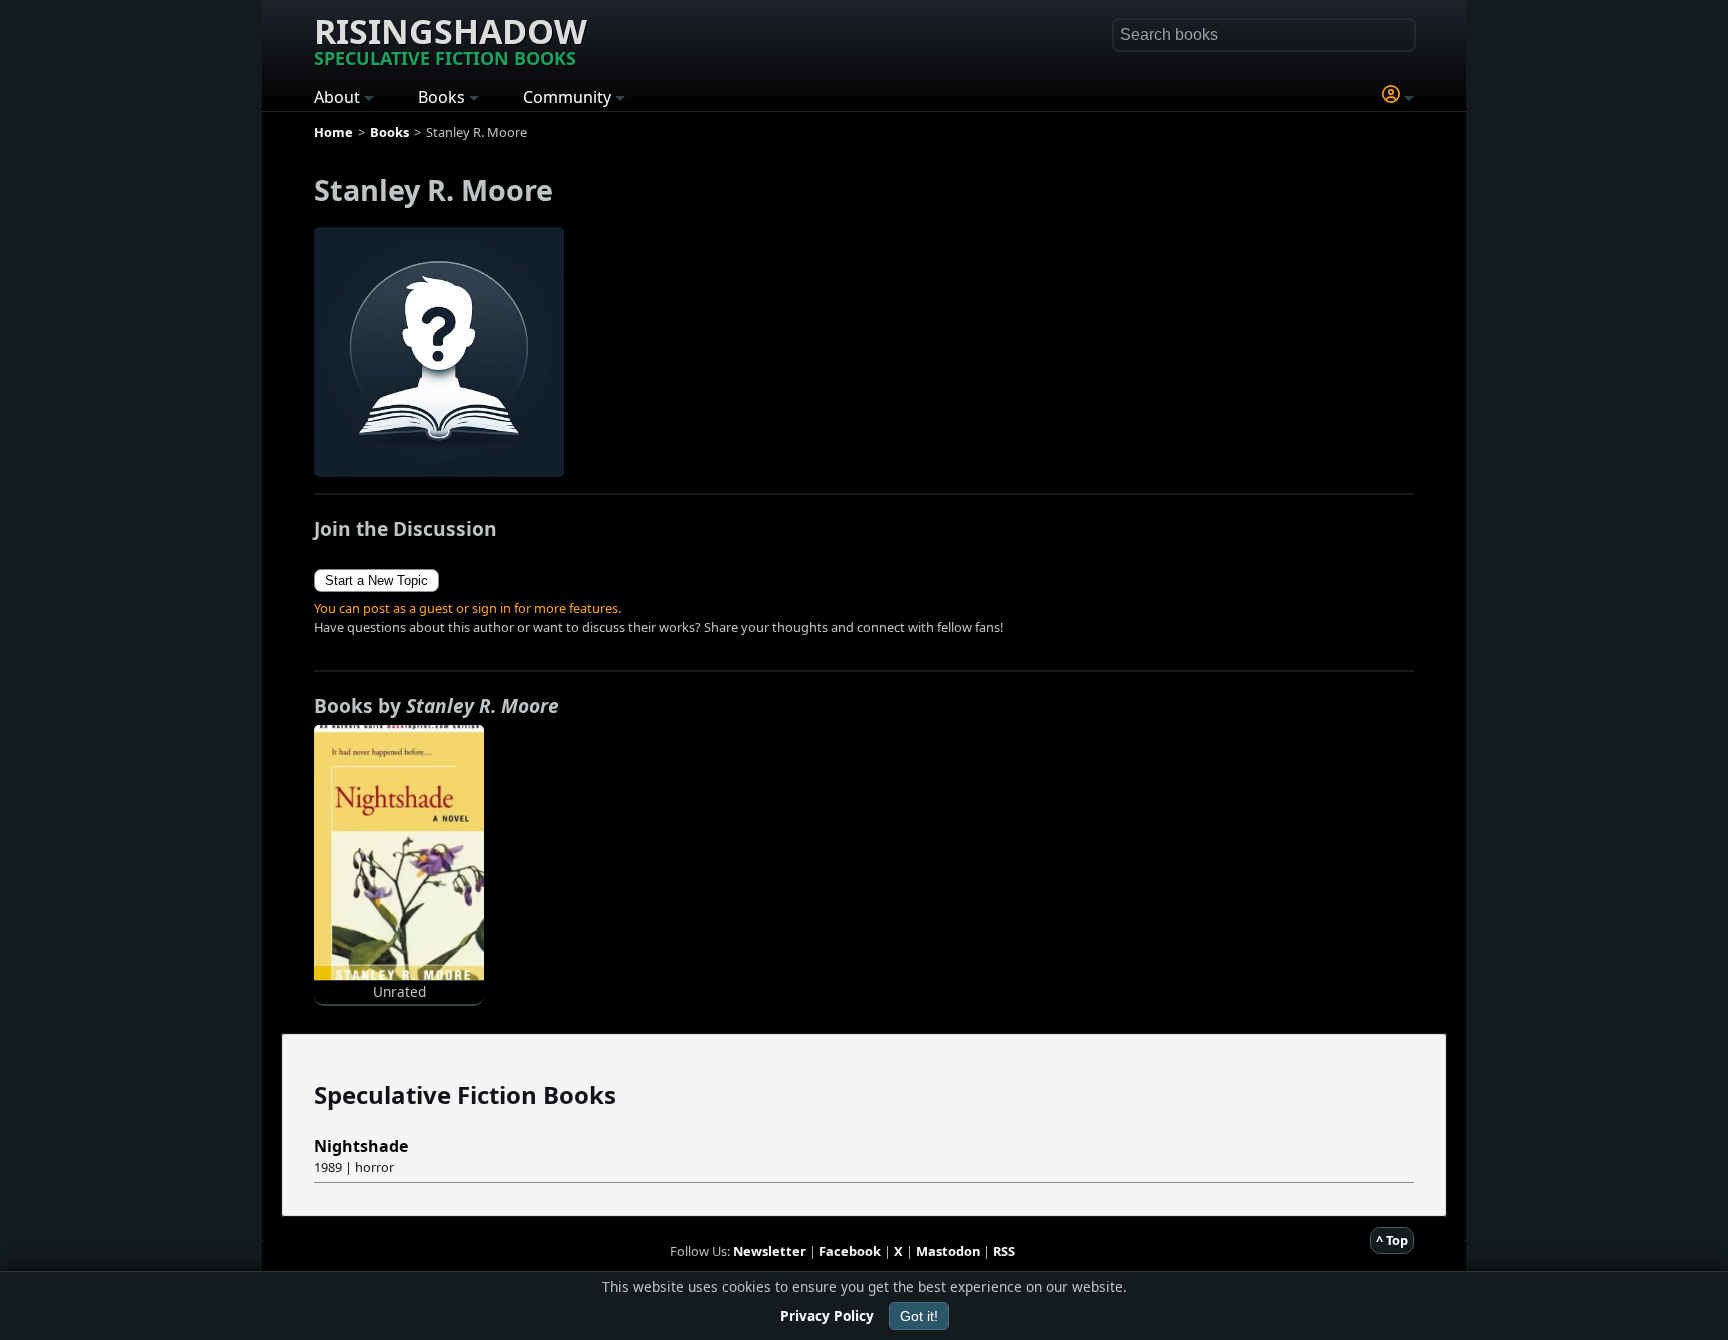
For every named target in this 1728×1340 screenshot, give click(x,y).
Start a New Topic (376, 580)
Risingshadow (450, 39)
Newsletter (769, 1251)
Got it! (919, 1316)
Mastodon (948, 1251)
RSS (1004, 1251)
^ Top (1392, 1240)
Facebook (850, 1251)
